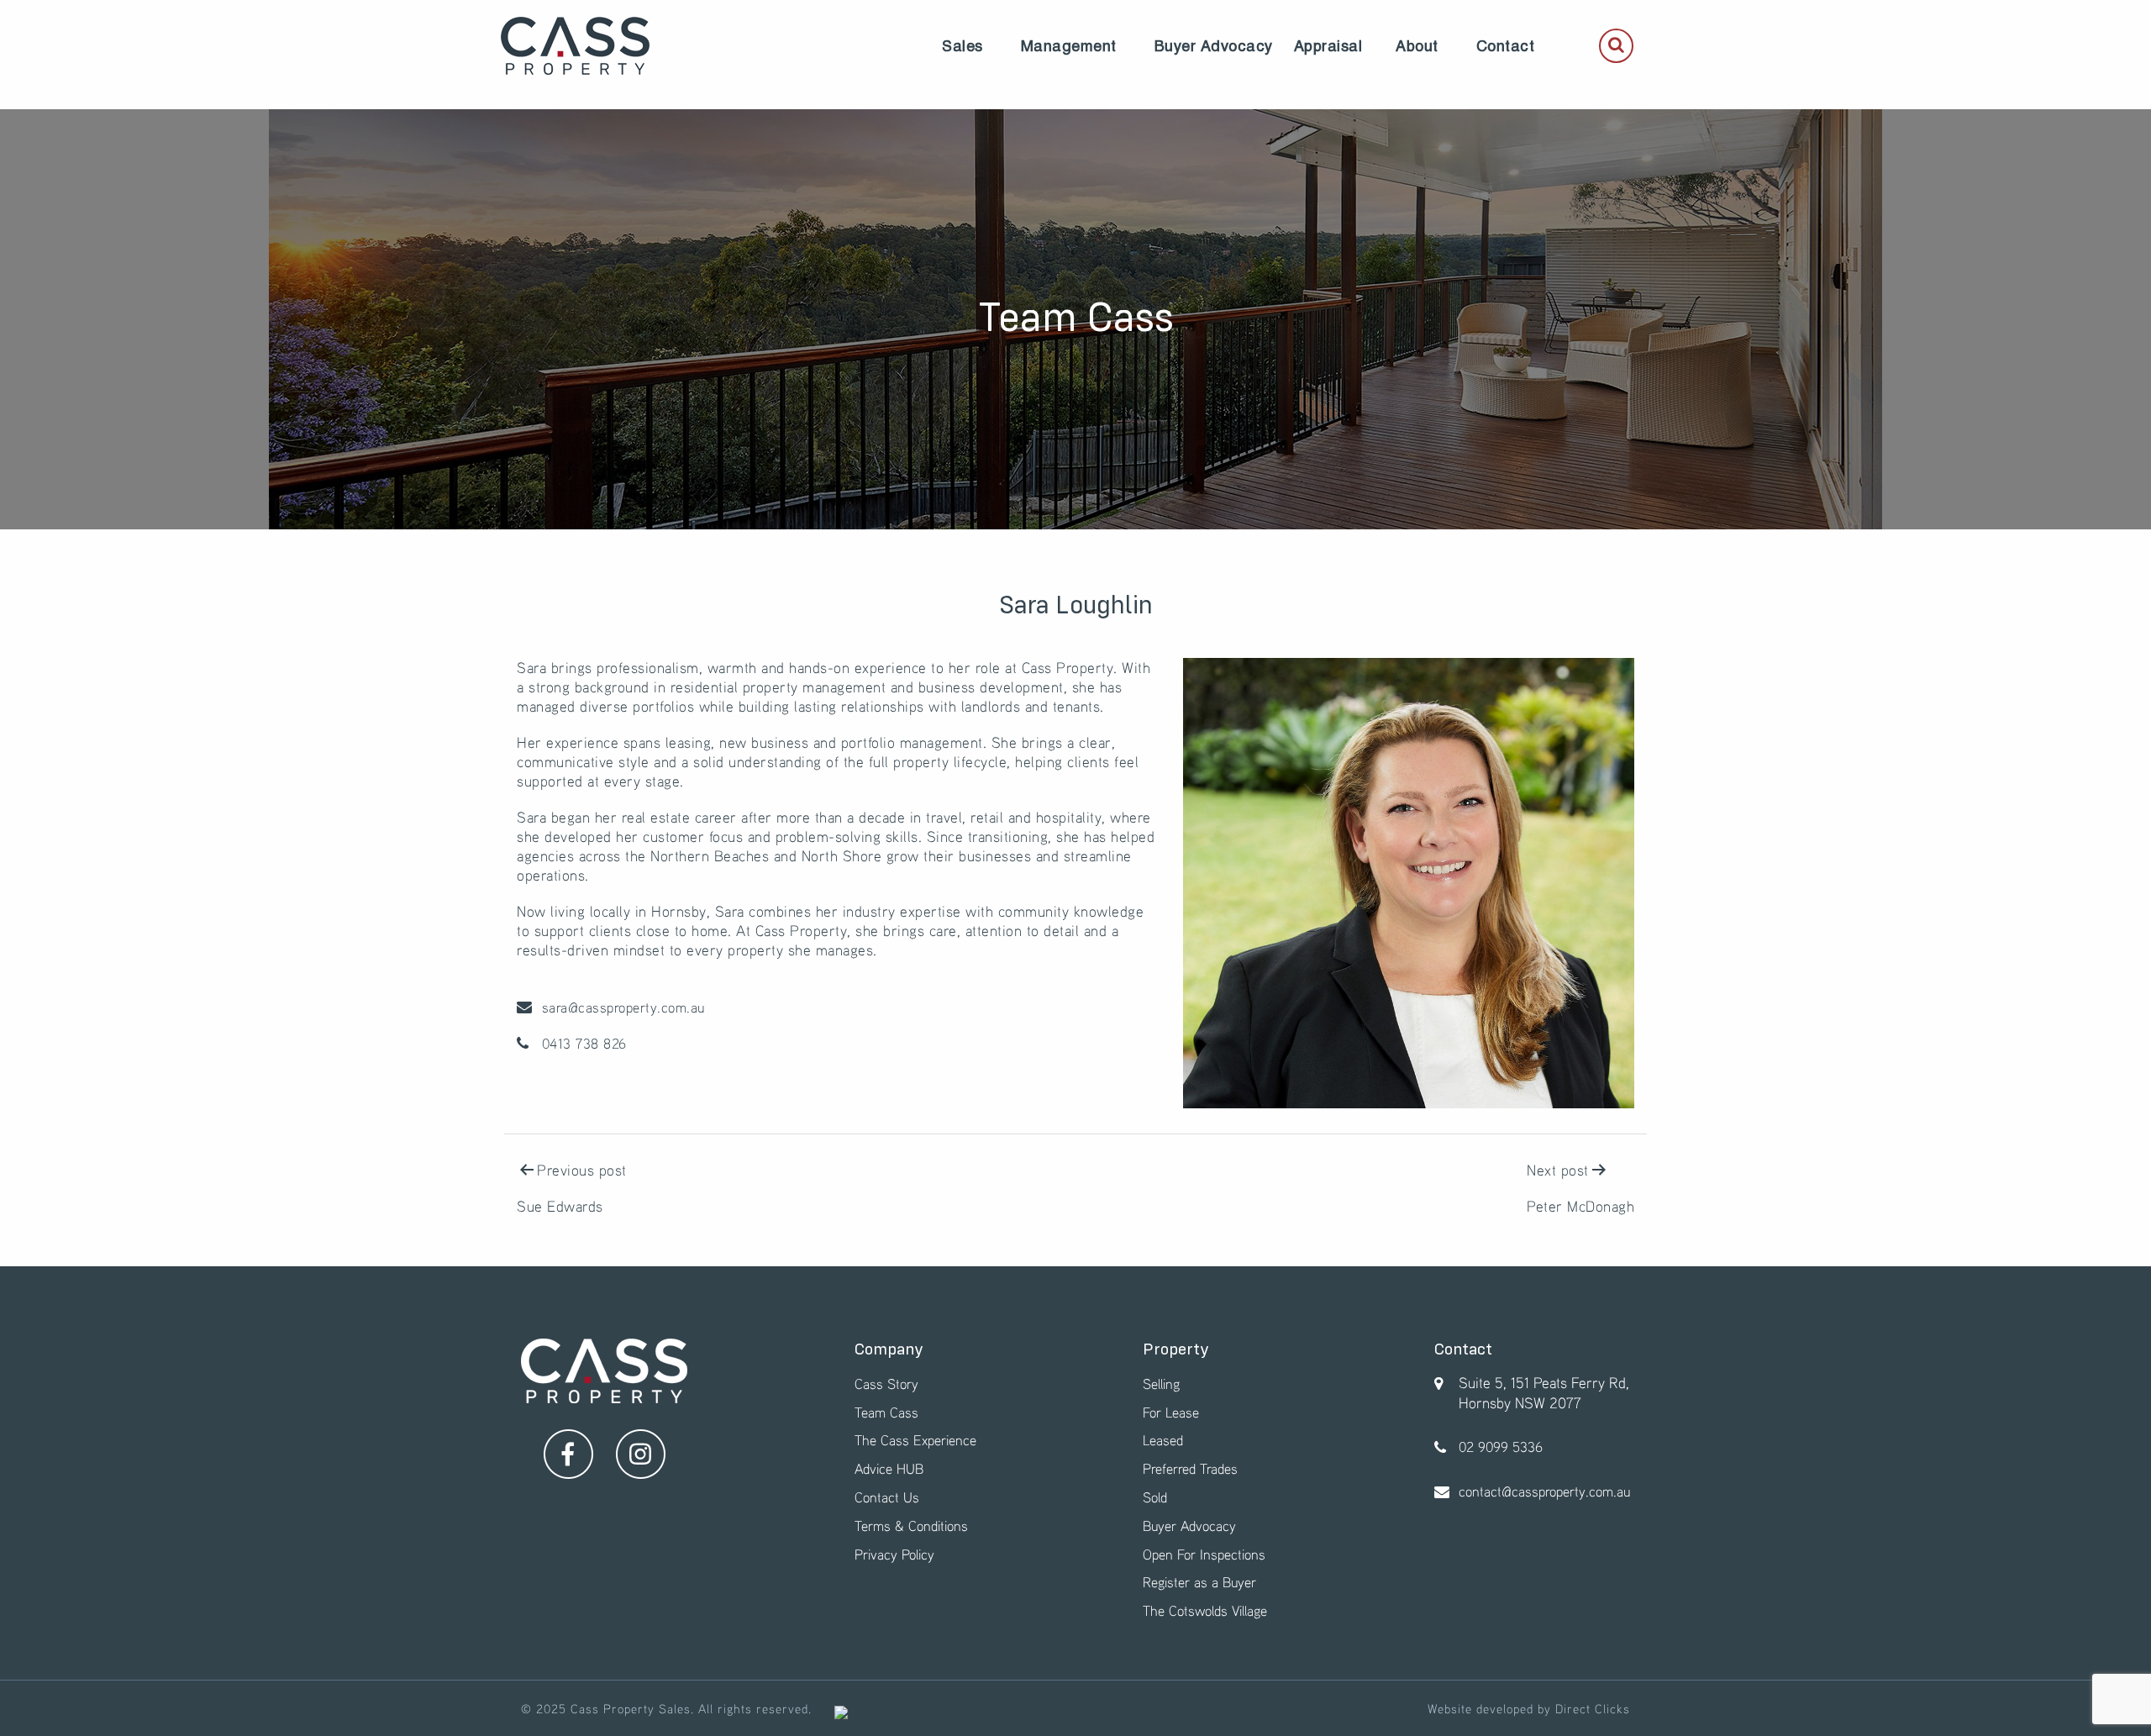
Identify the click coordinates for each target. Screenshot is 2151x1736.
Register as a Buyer (1199, 1582)
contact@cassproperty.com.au (1544, 1491)
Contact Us (887, 1497)
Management (1069, 46)
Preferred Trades (1190, 1468)
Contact (1506, 46)
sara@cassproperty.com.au (621, 1007)
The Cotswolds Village (1205, 1610)
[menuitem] (962, 46)
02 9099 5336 (1501, 1447)
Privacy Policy (894, 1554)
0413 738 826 (582, 1043)
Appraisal (1328, 46)
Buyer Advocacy (1214, 46)
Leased (1163, 1440)
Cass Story (886, 1384)
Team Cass (886, 1412)
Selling (1161, 1384)
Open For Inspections (1204, 1554)
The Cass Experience (915, 1440)
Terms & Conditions (911, 1526)
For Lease (1171, 1412)
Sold (1155, 1497)
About (1417, 46)
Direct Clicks (1593, 1708)
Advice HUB (889, 1468)
